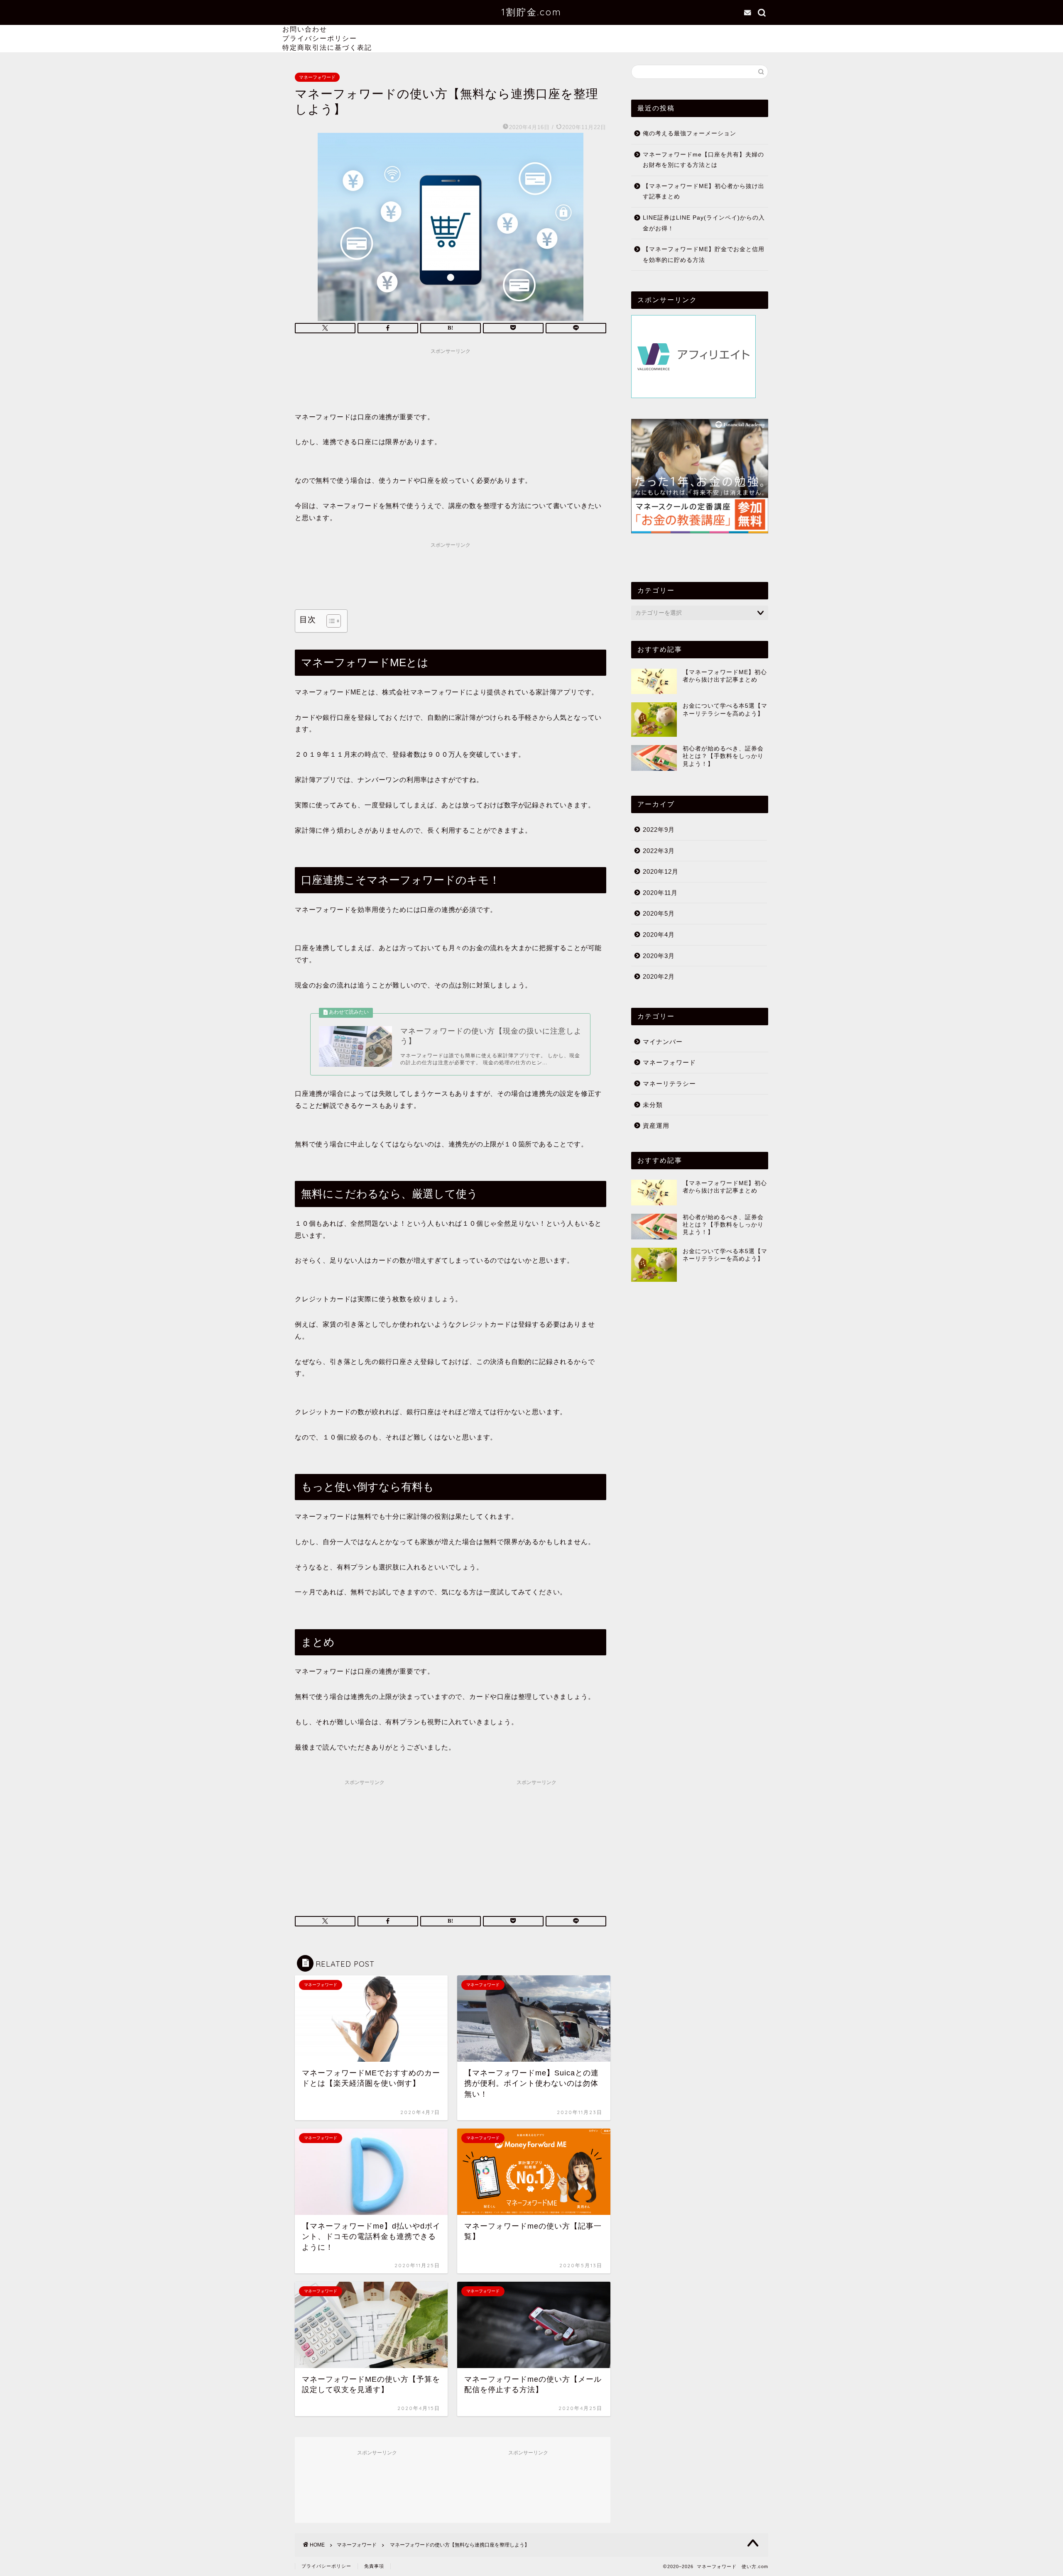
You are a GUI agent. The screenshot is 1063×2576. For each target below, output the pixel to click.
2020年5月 (659, 913)
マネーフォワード (317, 77)
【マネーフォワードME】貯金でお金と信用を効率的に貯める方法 (704, 255)
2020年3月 (659, 956)
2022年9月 (659, 830)
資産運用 (656, 1125)
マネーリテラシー (669, 1084)
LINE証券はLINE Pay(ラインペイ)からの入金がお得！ (704, 223)
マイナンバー (663, 1042)
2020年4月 (659, 935)
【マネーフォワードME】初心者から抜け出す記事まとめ (704, 192)
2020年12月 (661, 871)
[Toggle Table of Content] (329, 621)
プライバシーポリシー (320, 38)
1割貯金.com (532, 12)
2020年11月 (660, 893)
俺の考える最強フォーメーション (689, 133)
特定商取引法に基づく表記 (327, 47)
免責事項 (374, 2566)
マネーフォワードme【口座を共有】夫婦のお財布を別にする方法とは (703, 160)
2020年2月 (659, 976)
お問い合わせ (305, 29)
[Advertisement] (451, 379)
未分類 (653, 1105)
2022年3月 (659, 851)
